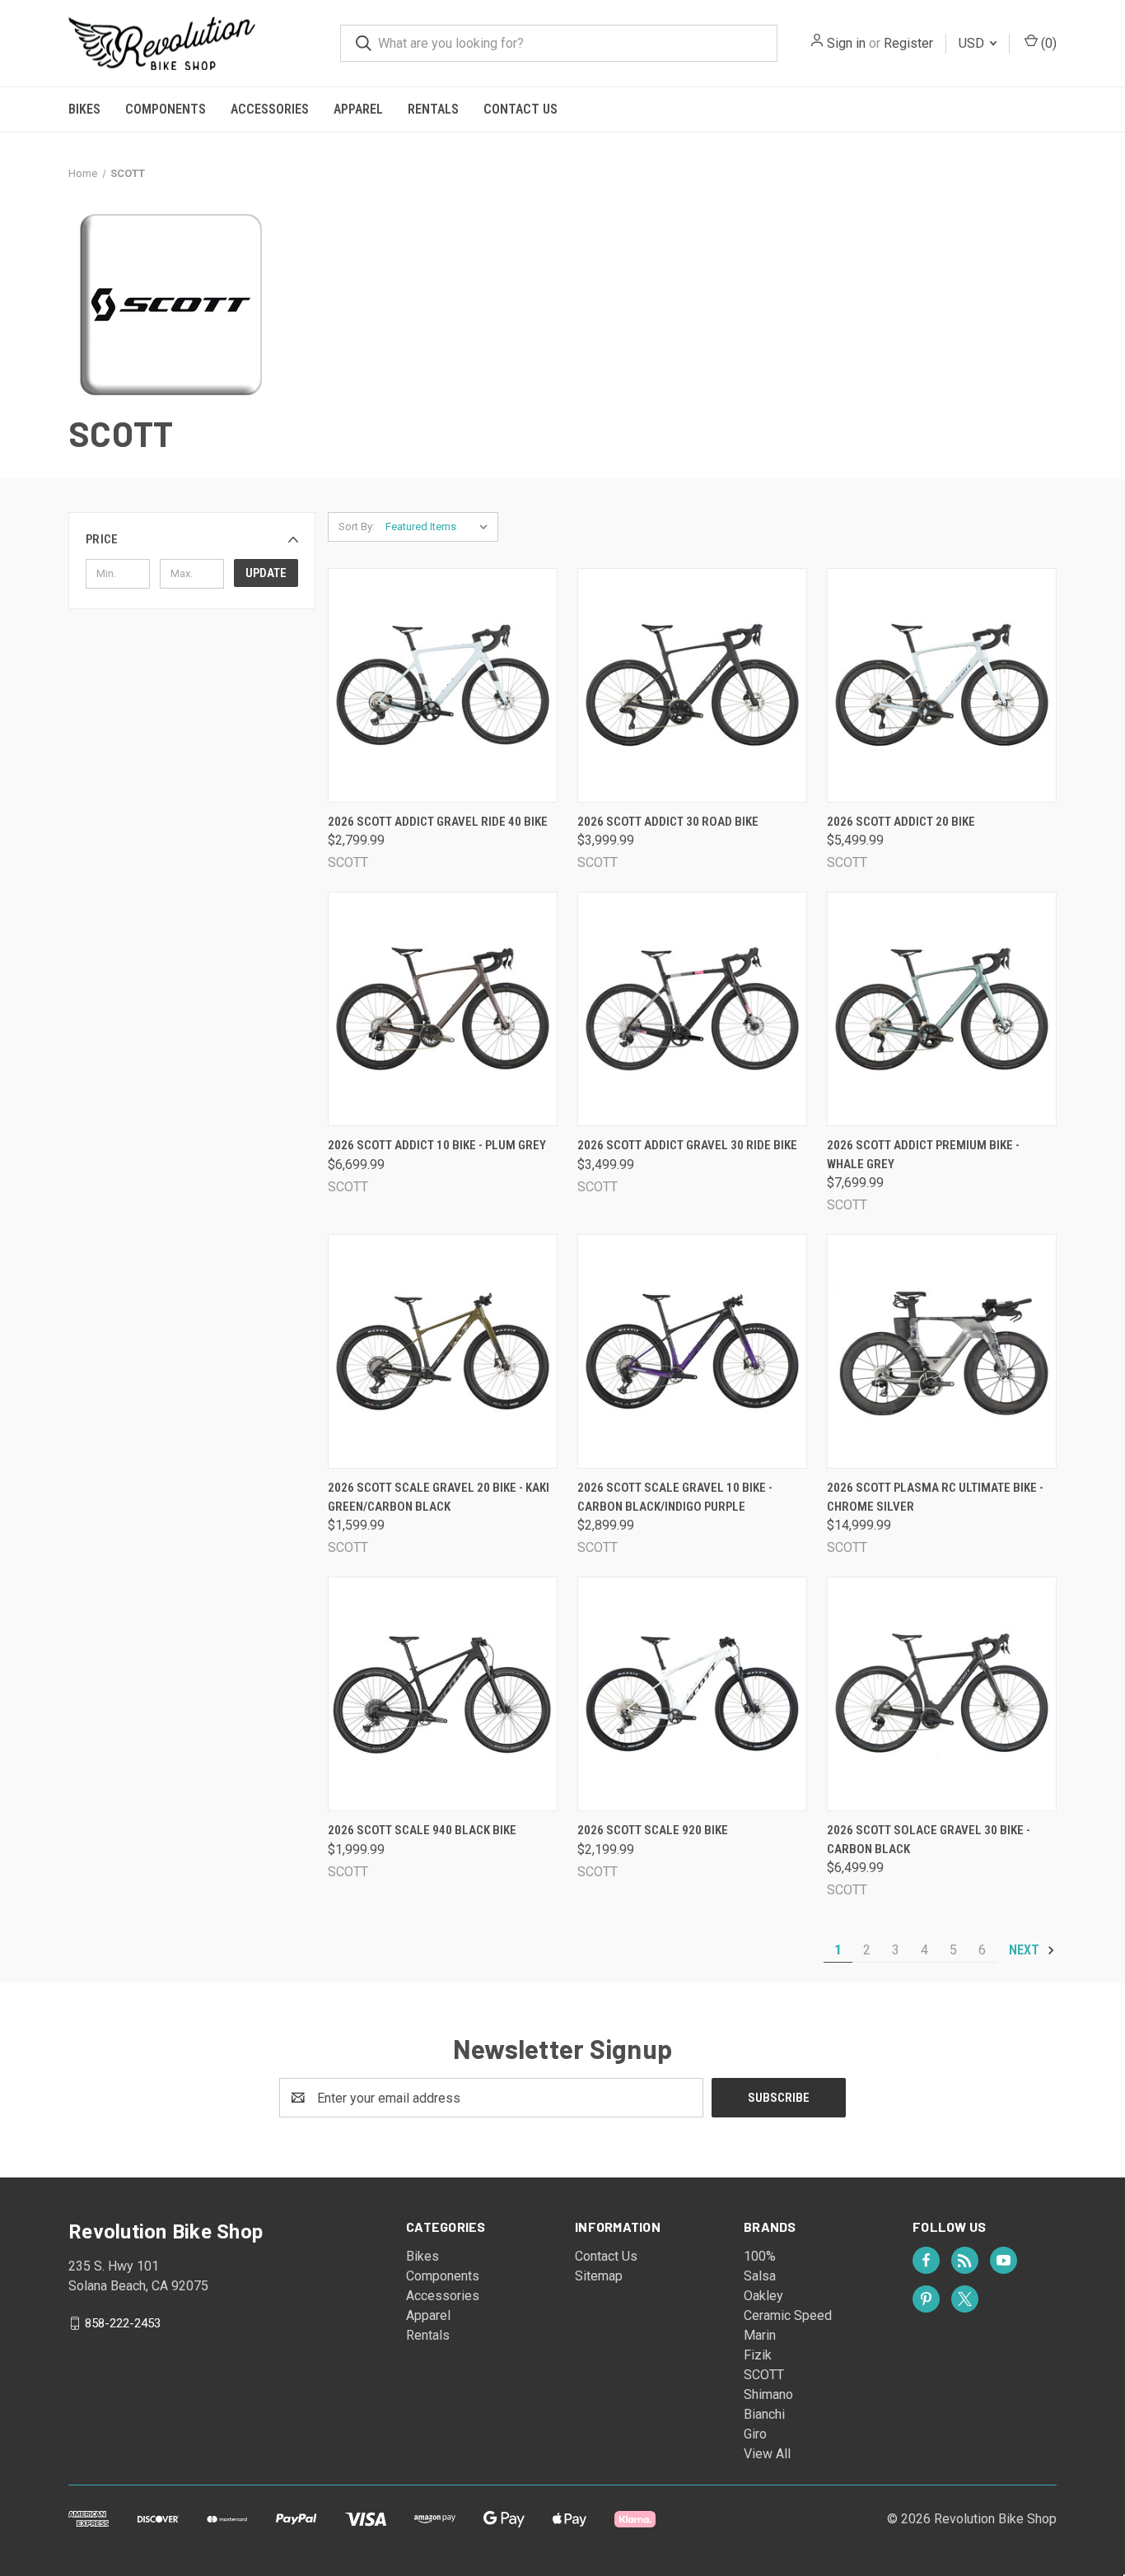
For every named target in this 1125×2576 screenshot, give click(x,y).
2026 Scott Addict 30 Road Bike (668, 822)
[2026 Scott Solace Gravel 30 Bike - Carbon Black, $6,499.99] (942, 1694)
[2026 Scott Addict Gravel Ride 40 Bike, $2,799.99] (443, 685)
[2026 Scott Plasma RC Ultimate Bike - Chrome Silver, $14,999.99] (942, 1351)
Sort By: (357, 526)
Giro (755, 2434)
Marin (760, 2335)
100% (760, 2256)
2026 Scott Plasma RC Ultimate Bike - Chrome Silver (935, 1497)
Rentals (433, 109)
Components (166, 109)
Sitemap (599, 2276)
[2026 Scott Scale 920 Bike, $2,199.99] (692, 1694)
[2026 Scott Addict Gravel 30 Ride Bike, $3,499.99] (692, 1009)
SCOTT (764, 2375)
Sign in (846, 43)
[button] (192, 539)
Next (1026, 1950)
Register (908, 43)
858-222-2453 (123, 2323)
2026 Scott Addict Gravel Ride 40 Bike (438, 822)
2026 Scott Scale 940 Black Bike (422, 1830)
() (1047, 43)
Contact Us (520, 109)
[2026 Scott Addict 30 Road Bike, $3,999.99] (692, 685)
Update (266, 573)
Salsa (760, 2276)
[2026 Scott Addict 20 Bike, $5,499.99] (942, 685)
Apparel (358, 109)
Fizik (758, 2355)
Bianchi (764, 2414)
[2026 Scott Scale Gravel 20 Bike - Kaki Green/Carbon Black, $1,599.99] (443, 1351)
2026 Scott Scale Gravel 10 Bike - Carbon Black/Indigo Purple (675, 1497)
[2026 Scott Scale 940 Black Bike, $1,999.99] (443, 1694)
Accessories (270, 109)
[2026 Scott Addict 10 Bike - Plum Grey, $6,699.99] (443, 1009)
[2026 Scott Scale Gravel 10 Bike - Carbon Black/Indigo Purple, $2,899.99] (692, 1351)
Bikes (84, 109)
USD (973, 43)
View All (767, 2454)
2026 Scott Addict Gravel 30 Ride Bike (687, 1145)
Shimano (768, 2394)
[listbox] (440, 527)
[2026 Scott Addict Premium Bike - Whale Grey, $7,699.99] (942, 1009)
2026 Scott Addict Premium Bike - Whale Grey (923, 1155)
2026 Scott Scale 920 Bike (653, 1830)
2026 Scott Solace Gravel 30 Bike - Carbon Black (929, 1840)
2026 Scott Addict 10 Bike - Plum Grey (437, 1145)
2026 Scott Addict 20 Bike (901, 822)
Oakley (763, 2296)
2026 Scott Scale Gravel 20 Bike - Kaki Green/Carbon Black (439, 1497)
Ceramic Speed (788, 2315)
